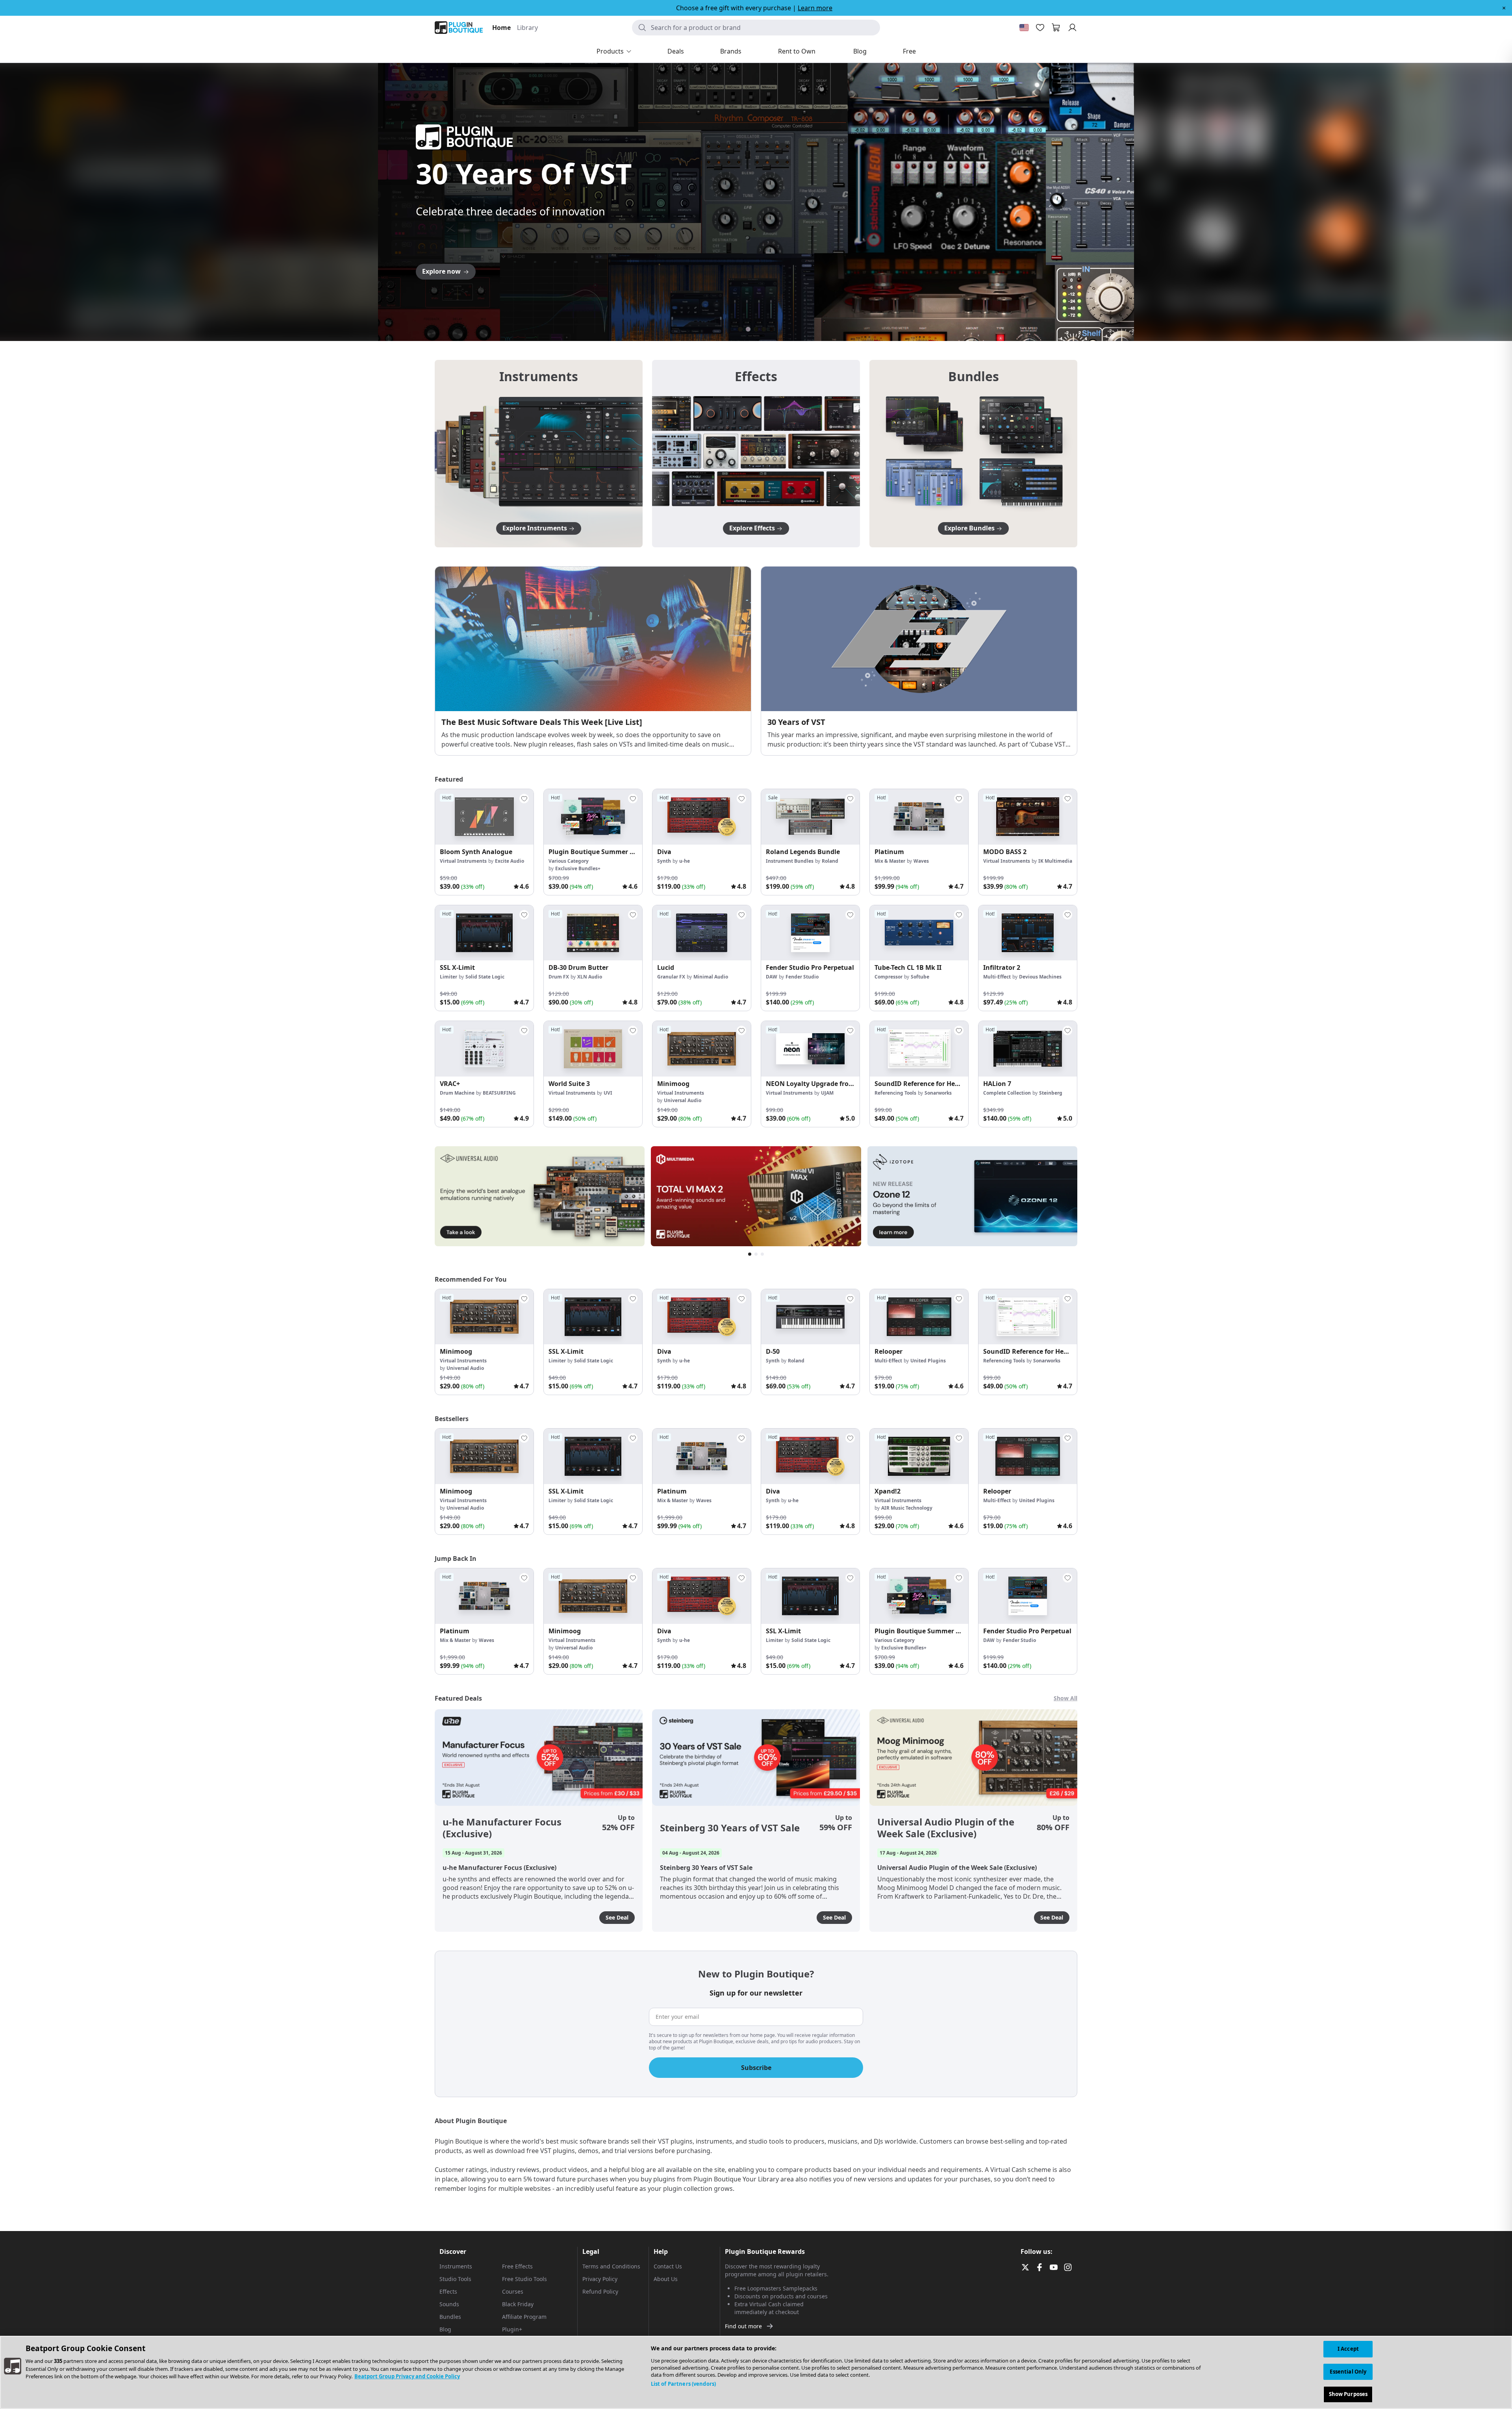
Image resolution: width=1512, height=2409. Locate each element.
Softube (920, 977)
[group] (484, 842)
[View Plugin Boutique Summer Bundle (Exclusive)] (593, 817)
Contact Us (668, 2266)
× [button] (1504, 8)
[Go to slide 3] (756, 329)
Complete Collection (1007, 1093)
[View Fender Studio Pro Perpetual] (810, 933)
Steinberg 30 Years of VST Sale (730, 1828)
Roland (830, 861)
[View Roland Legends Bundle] (810, 817)
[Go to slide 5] (772, 329)
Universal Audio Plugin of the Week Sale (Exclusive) (946, 1828)
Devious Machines (1040, 977)
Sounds (449, 2304)
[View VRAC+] (484, 1049)
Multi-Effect (997, 977)
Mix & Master (890, 861)
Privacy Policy (600, 2279)
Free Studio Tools (524, 2279)
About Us (666, 2279)
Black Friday (518, 2304)
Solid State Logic (485, 977)
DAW (772, 977)
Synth (664, 861)
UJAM (827, 1093)
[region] (756, 2372)
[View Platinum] (919, 817)
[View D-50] (810, 1317)
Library (527, 28)
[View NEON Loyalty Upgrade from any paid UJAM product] (810, 1049)
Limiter (448, 977)
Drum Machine (457, 1093)
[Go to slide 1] (740, 329)
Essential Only (1348, 2372)
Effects (448, 2291)
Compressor (888, 977)
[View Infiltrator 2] (1028, 933)
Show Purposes (1348, 2394)
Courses (513, 2291)
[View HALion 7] (1028, 1049)
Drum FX (559, 977)
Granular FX (671, 977)
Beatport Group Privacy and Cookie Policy (407, 2376)
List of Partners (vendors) (683, 2384)
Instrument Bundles (790, 861)
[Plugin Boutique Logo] (459, 28)
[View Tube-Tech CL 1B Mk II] (919, 933)
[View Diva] (702, 817)
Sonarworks (938, 1093)
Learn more (815, 8)
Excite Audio (510, 861)
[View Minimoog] (702, 1049)
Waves (921, 861)
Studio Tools (455, 2279)
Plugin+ (512, 2329)
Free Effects (517, 2266)
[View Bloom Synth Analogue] (484, 817)
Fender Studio (802, 977)
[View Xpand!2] (919, 1456)
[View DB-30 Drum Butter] (593, 933)
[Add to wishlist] (524, 799)
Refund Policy (600, 2291)
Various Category (569, 861)
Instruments (456, 2266)
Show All (1065, 1698)
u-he (685, 861)
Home (501, 28)
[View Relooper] (919, 1317)
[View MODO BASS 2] (1028, 817)
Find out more (743, 2326)
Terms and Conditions (611, 2266)
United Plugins (928, 1361)
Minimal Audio (711, 977)
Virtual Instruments (463, 861)
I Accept (1348, 2349)
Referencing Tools (895, 1093)
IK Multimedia (1055, 861)
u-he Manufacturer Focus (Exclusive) (502, 1828)
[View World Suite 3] (593, 1049)
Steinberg (1051, 1093)
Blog (445, 2329)
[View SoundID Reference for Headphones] (919, 1049)
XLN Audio (590, 977)
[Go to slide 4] (764, 329)
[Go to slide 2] (748, 329)
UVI (608, 1093)
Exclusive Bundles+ (578, 868)
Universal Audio (683, 1100)
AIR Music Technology (907, 1508)
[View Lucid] (702, 933)
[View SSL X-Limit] (484, 933)
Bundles (450, 2317)
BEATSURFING (499, 1093)
